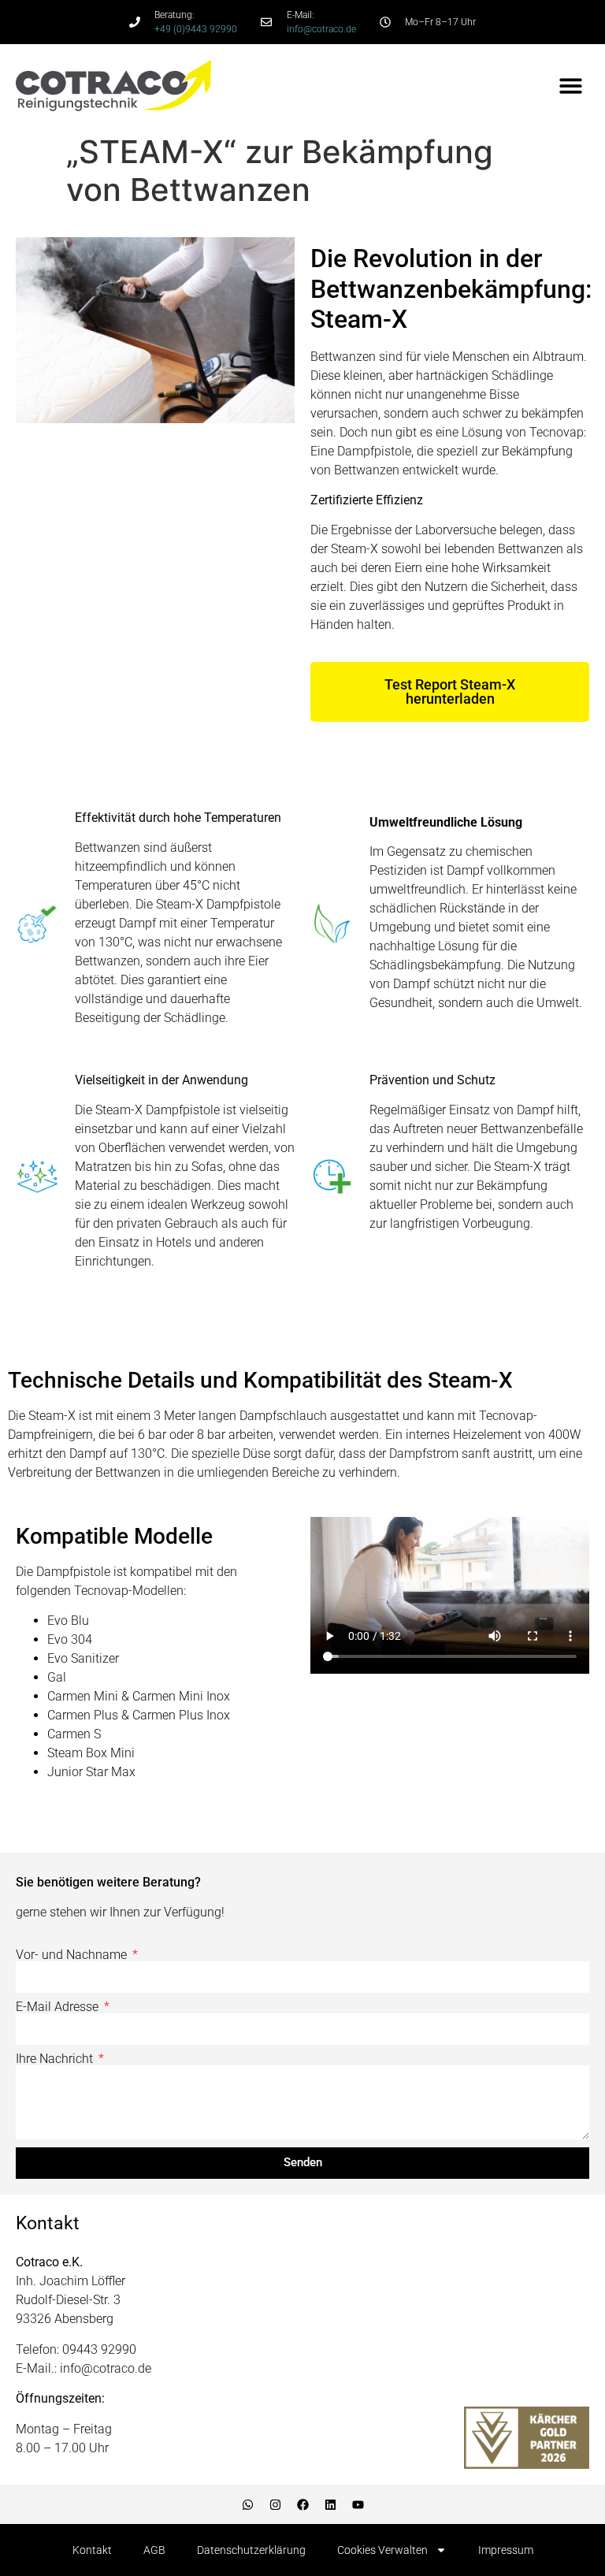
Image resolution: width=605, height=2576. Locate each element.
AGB (154, 2550)
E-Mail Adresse (59, 2007)
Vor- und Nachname (73, 1955)
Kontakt (92, 2550)
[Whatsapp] (247, 2504)
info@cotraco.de (321, 29)
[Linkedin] (330, 2504)
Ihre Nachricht (56, 2059)
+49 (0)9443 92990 (196, 29)
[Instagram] (275, 2504)
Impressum (506, 2550)
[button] (572, 85)
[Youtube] (358, 2504)
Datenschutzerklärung (251, 2550)
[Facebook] (302, 2504)
